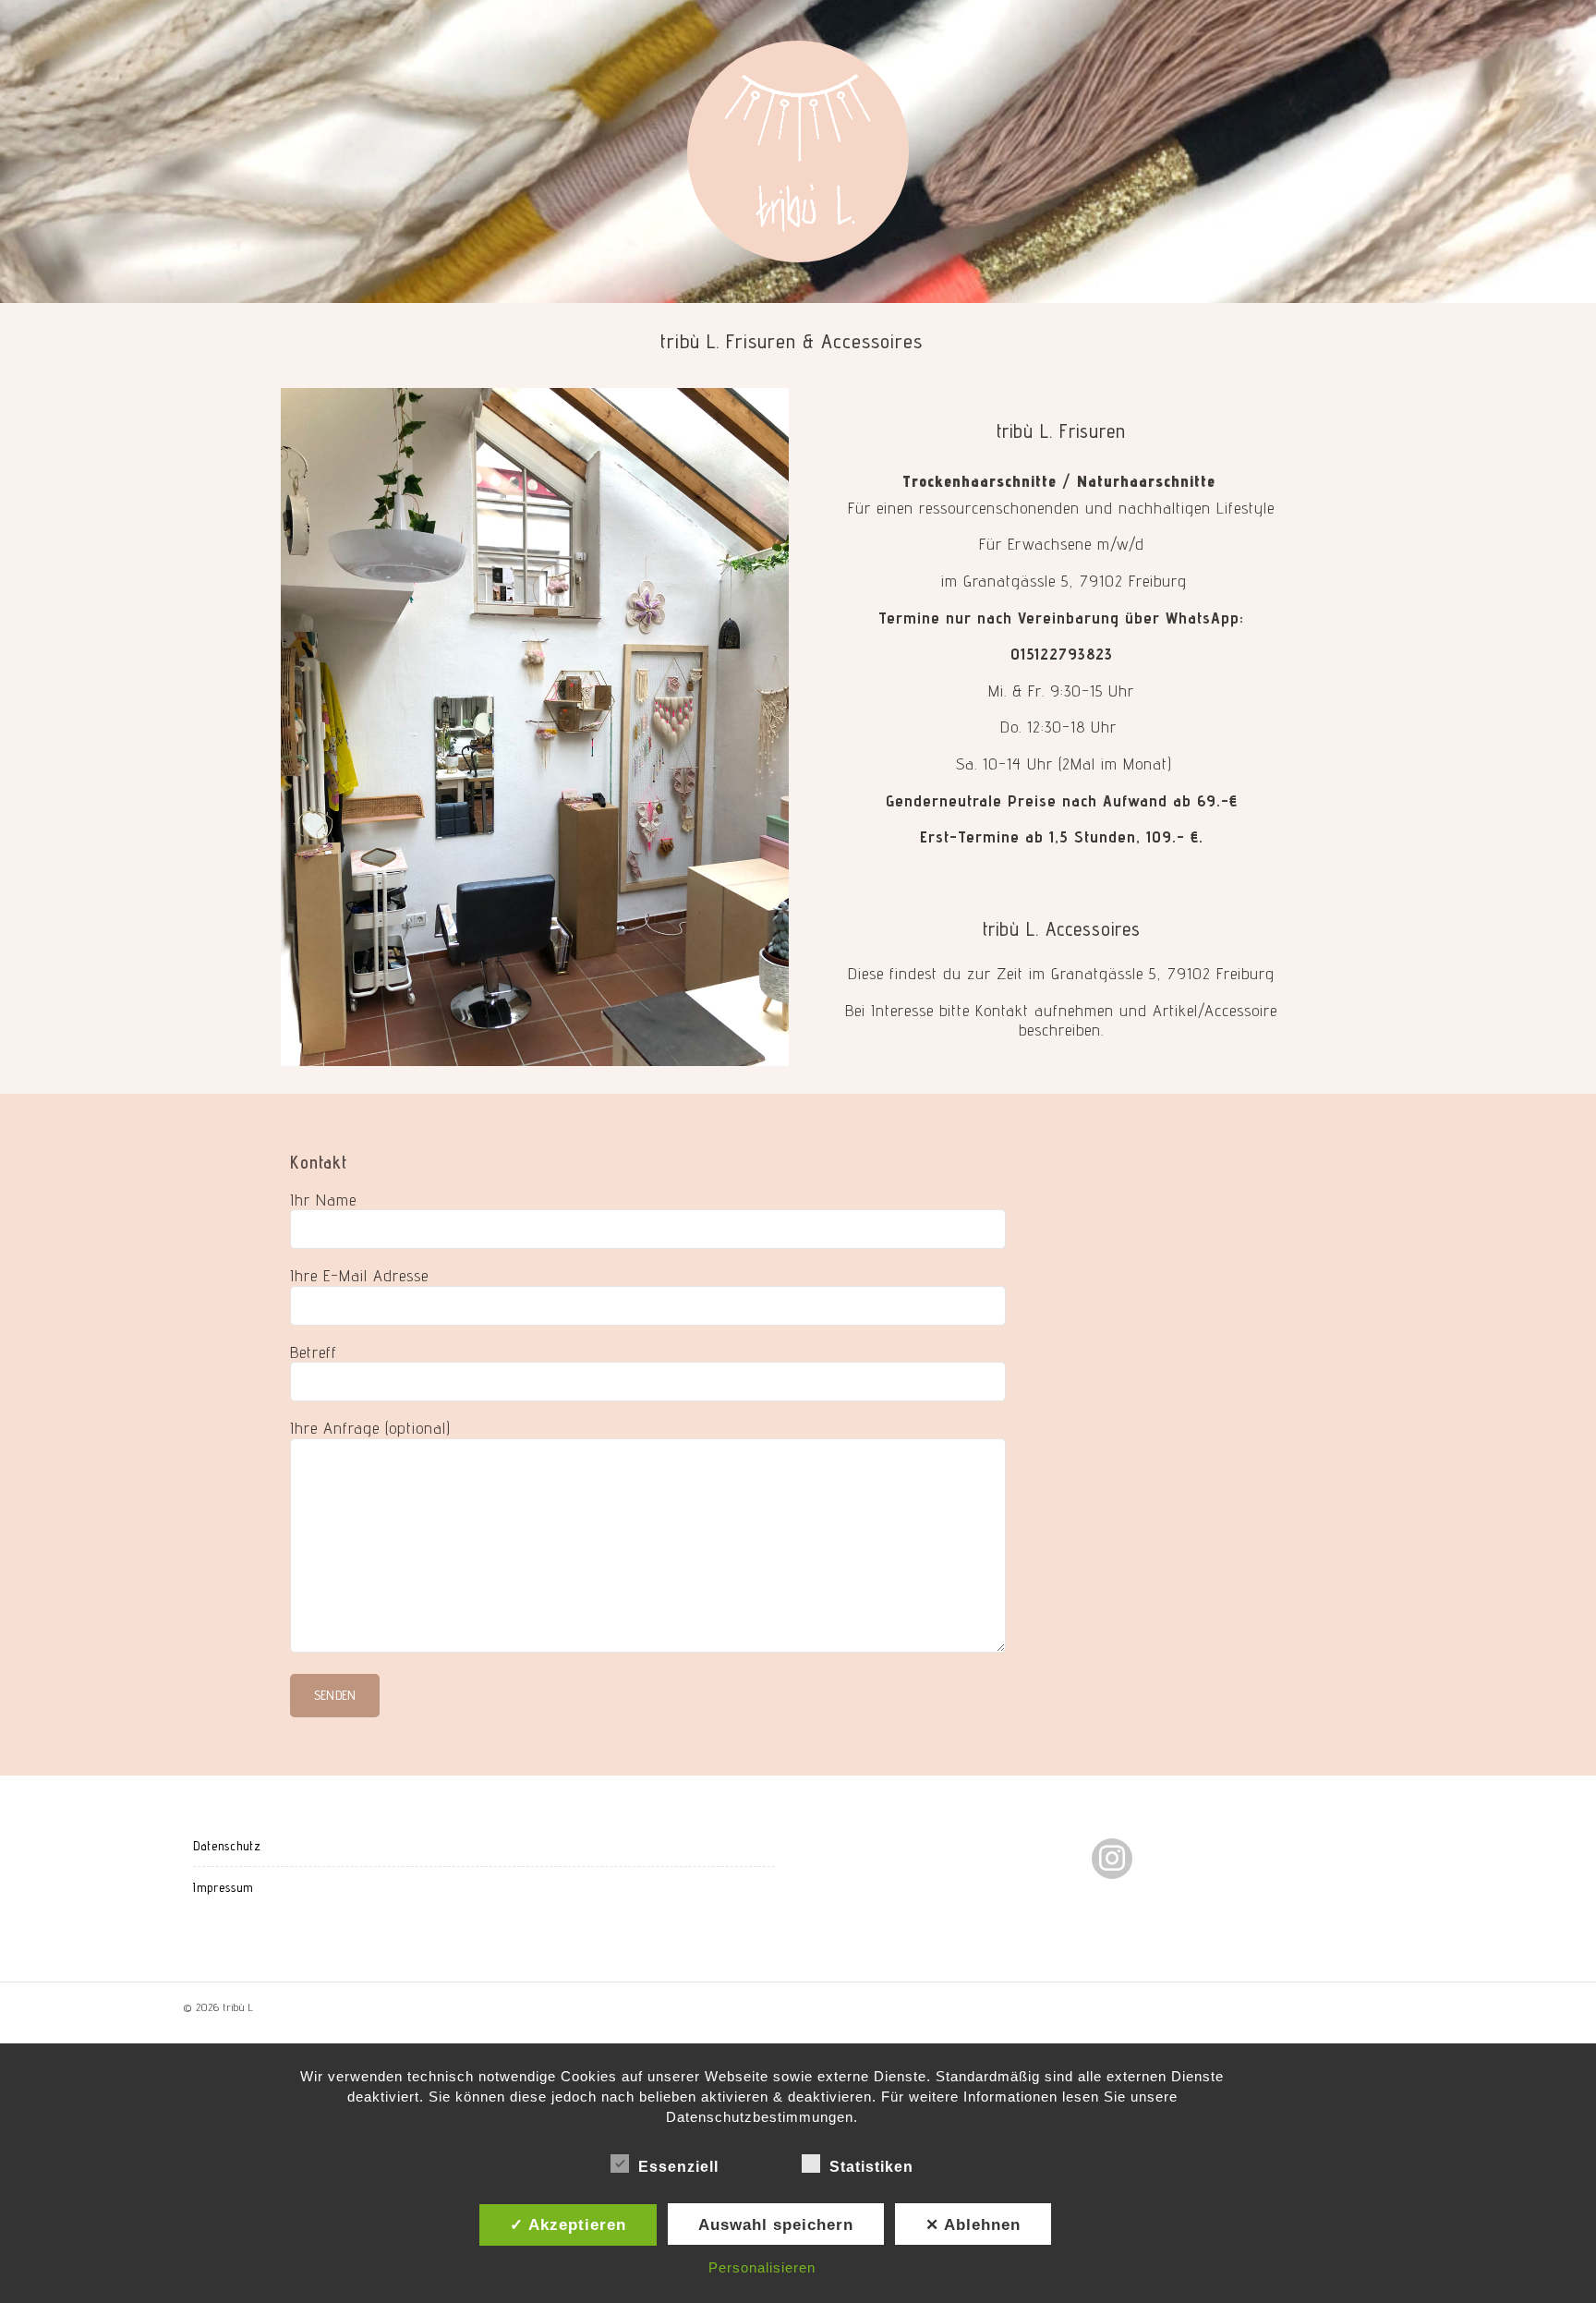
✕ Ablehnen (973, 2224)
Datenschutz (227, 1846)
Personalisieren (762, 2267)
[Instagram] (1112, 1858)
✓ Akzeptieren (568, 2224)
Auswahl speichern (776, 2224)
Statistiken (871, 2167)
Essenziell (678, 2167)
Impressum (223, 1887)
